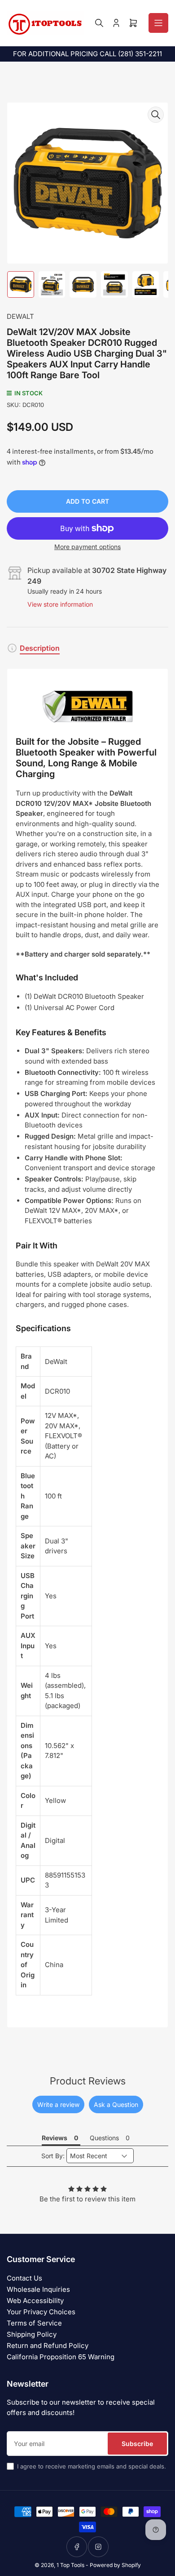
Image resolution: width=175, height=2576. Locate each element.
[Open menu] (158, 23)
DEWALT (20, 316)
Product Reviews (88, 2081)
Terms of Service (34, 2323)
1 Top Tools (70, 2565)
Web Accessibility (35, 2301)
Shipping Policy (32, 2334)
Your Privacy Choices (41, 2312)
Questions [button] (104, 2138)
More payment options (87, 547)
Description (40, 648)
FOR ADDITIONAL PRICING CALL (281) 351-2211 (87, 54)
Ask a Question (116, 2104)
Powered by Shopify (115, 2565)
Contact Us (24, 2278)
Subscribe (137, 2444)
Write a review (58, 2104)
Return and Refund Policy (48, 2346)
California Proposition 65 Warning (61, 2357)
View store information (60, 604)
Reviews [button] (55, 2138)
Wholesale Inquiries (38, 2289)
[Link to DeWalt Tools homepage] (87, 707)
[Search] (99, 23)
